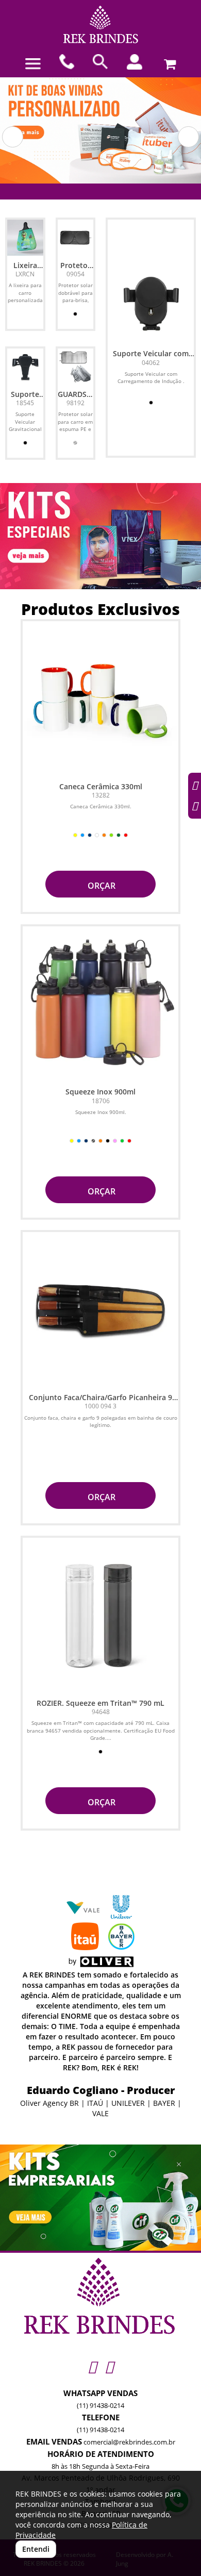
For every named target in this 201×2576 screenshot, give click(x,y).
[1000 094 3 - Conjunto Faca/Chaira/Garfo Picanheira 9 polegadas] (100, 1310)
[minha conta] (135, 62)
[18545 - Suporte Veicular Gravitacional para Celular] (25, 367)
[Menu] (33, 64)
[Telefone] (67, 62)
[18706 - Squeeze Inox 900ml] (100, 1004)
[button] (13, 137)
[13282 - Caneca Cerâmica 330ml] (100, 699)
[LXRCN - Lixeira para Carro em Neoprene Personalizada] (25, 238)
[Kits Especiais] (100, 536)
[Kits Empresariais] (100, 2198)
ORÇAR (100, 886)
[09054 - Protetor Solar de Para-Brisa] (76, 238)
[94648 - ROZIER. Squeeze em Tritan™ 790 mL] (100, 1616)
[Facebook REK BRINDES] (109, 2366)
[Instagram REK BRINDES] (92, 2366)
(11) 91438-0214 (100, 2405)
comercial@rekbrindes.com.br (129, 2442)
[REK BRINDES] (100, 24)
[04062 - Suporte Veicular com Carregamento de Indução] (151, 301)
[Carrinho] (168, 62)
